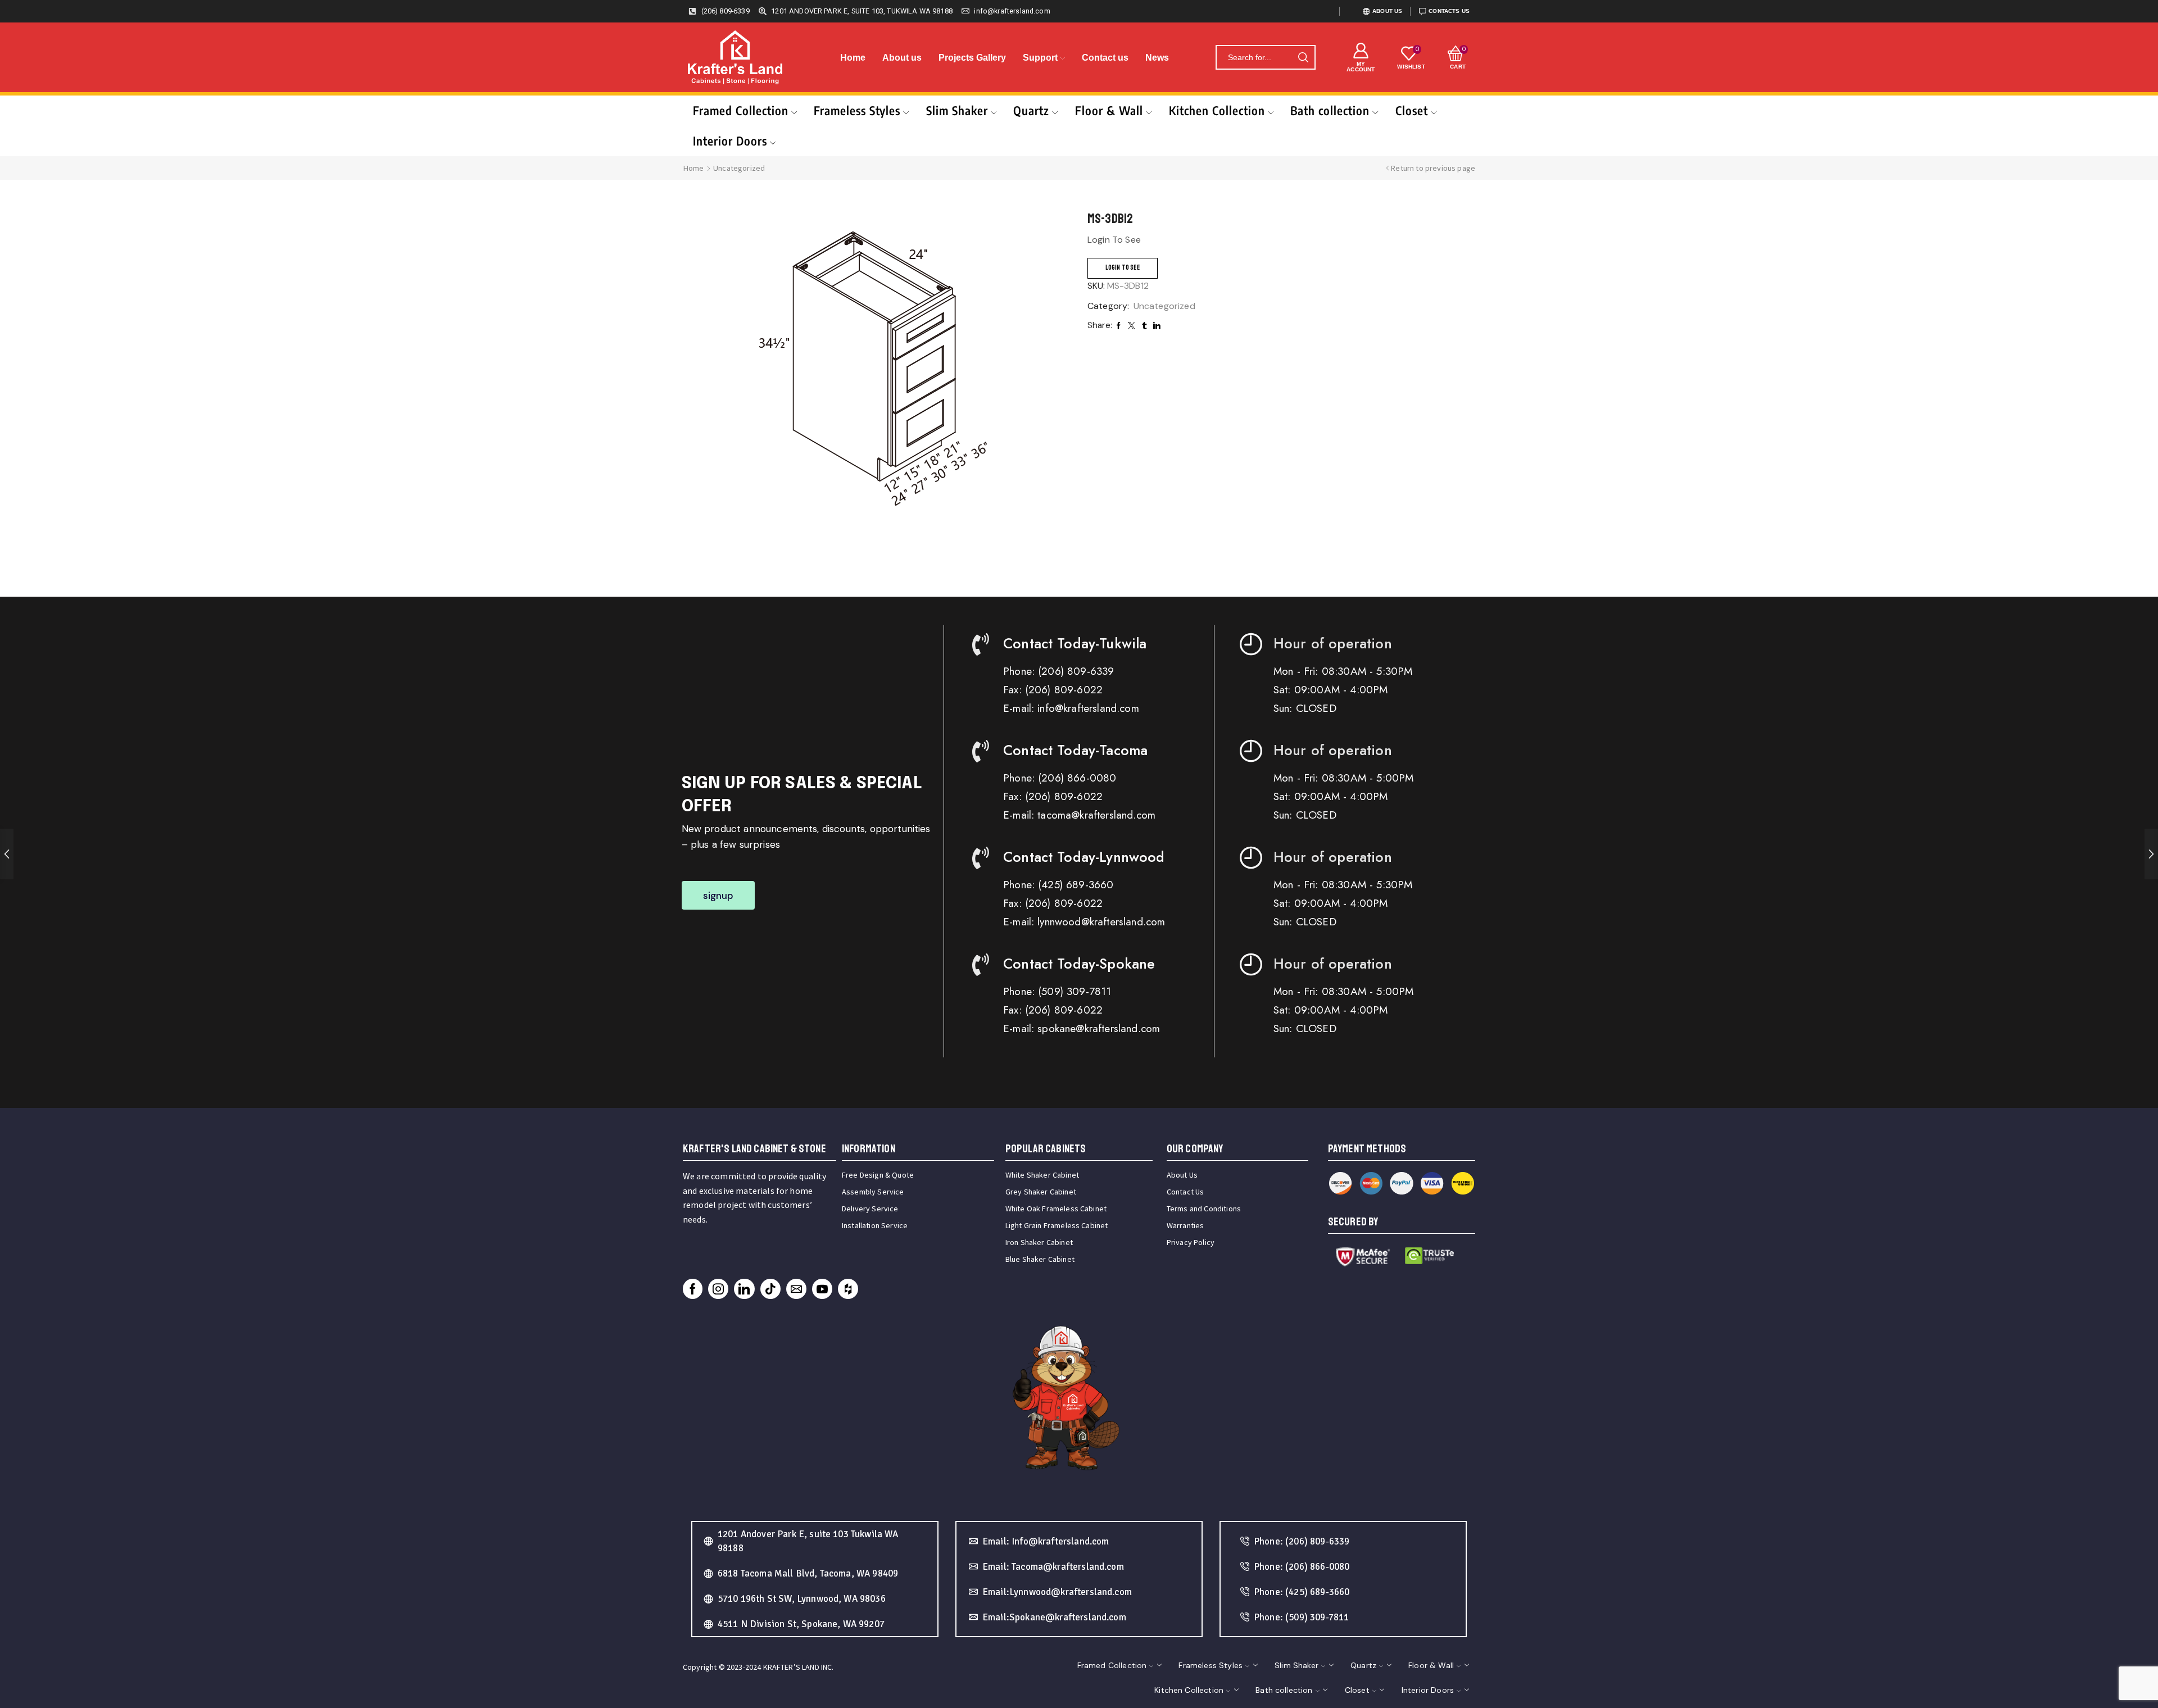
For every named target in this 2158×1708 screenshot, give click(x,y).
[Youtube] (822, 1289)
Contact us (1105, 58)
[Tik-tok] (770, 1289)
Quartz (1031, 110)
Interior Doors (730, 141)
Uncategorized (739, 168)
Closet (1412, 110)
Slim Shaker (957, 110)
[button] (718, 895)
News (1157, 58)
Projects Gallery (972, 58)
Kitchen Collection (1217, 110)
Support (1040, 58)
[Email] (796, 1289)
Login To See (1123, 268)
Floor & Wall (1109, 110)
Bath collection (1330, 110)
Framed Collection (741, 110)
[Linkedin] (744, 1289)
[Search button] (1303, 57)
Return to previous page (1433, 168)
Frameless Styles (857, 110)
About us (902, 58)
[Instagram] (718, 1289)
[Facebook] (693, 1289)
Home (853, 58)
